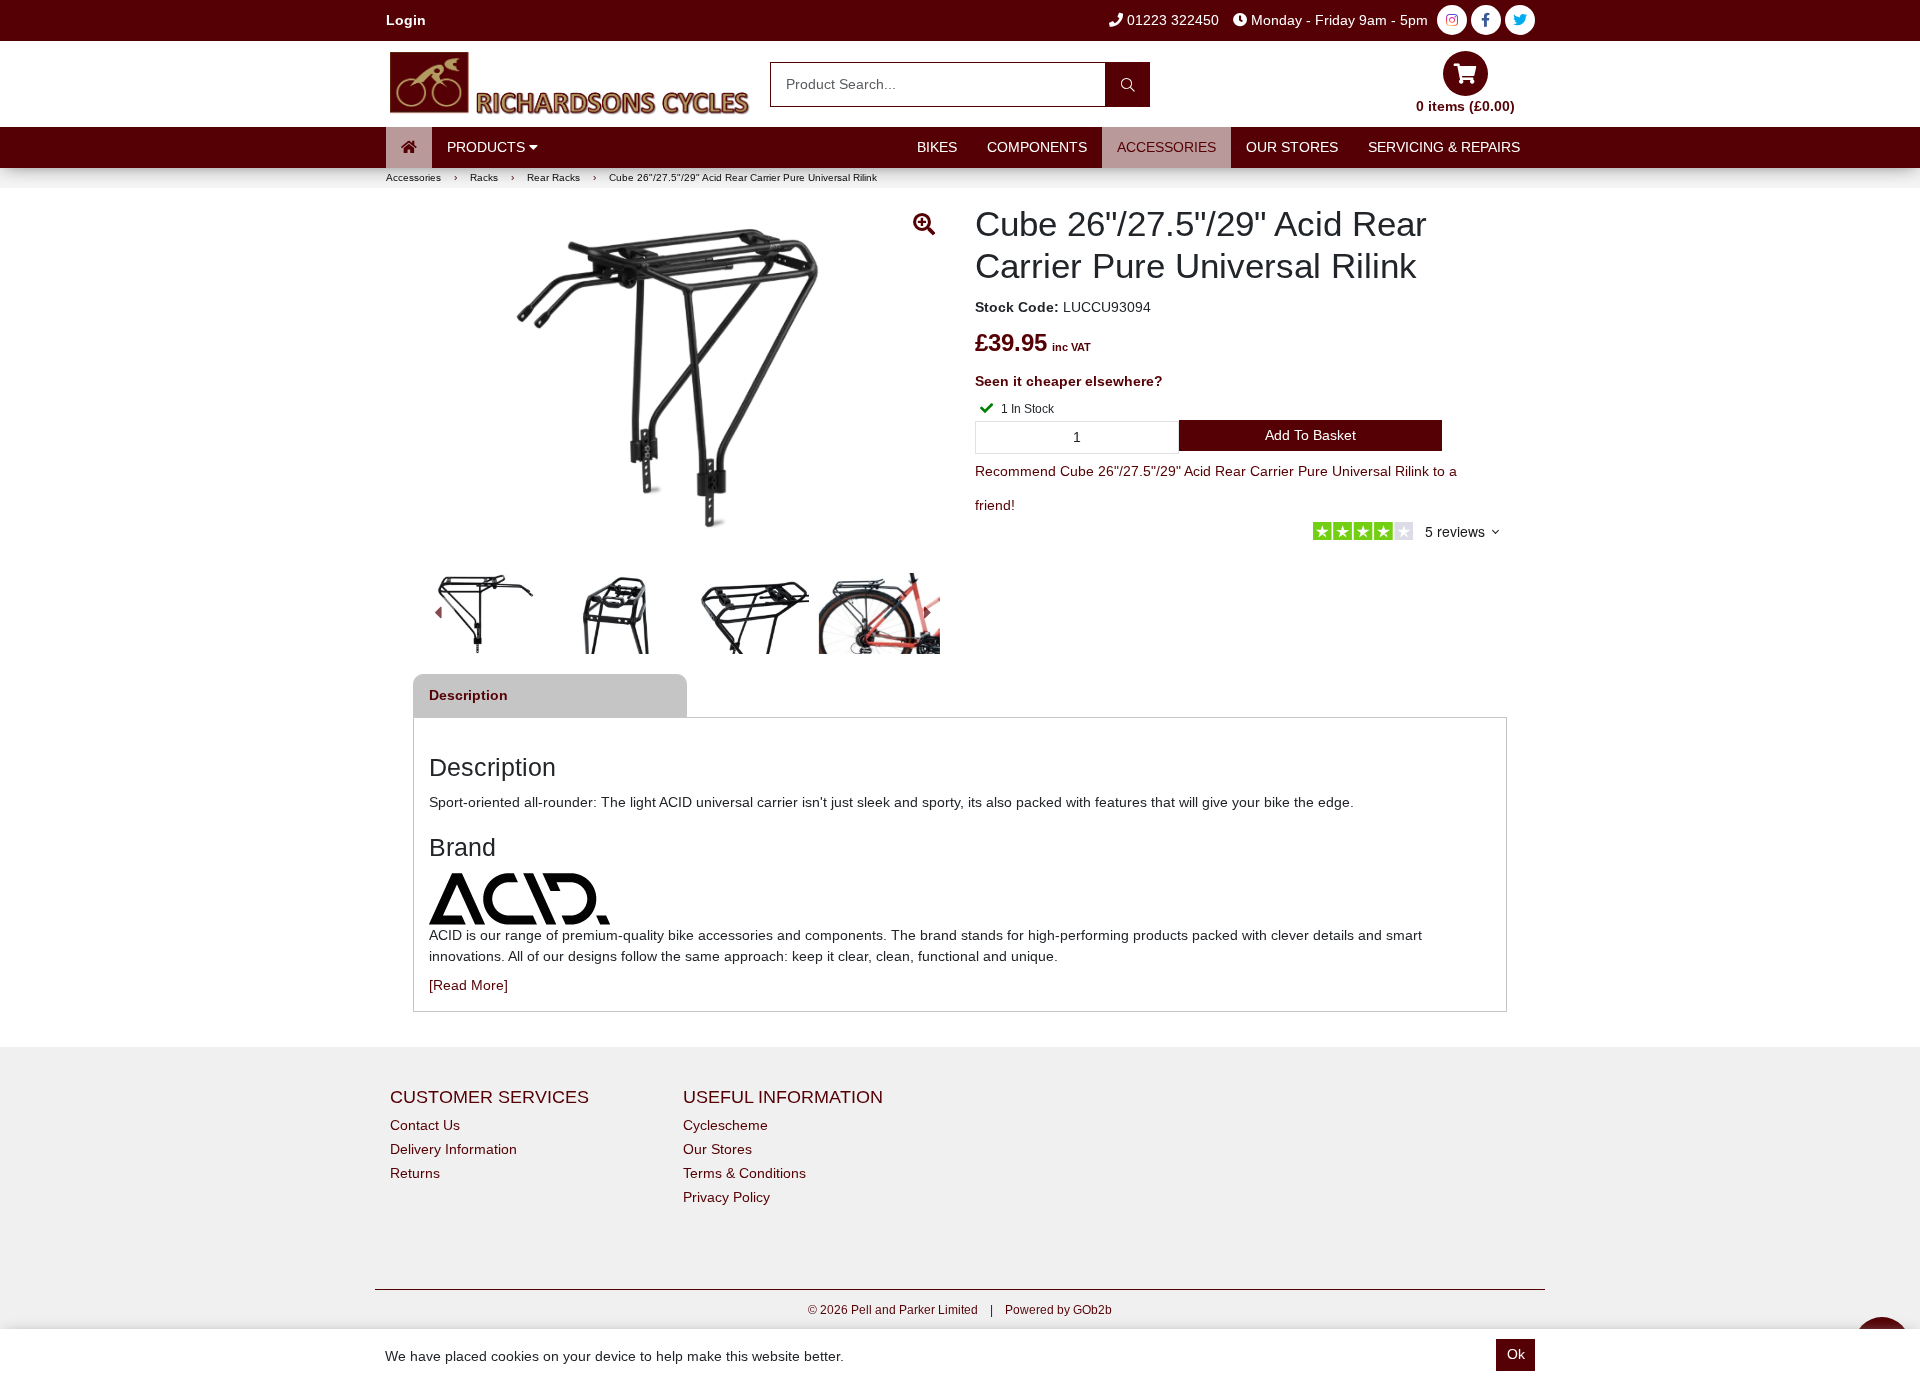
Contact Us (425, 1125)
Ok (1516, 1354)
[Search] (1127, 84)
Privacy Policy (726, 1197)
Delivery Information (453, 1149)
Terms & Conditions (744, 1173)
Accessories (1166, 147)
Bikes (937, 147)
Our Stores (1292, 147)
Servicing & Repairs (1444, 147)
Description (468, 695)
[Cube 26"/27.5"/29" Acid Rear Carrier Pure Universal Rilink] (682, 378)
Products (488, 147)
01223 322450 (1171, 20)
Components (1037, 147)
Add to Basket (1310, 435)
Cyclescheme (725, 1125)
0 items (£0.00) (1465, 106)
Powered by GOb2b (1058, 1310)
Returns (415, 1173)
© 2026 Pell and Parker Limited (893, 1310)
